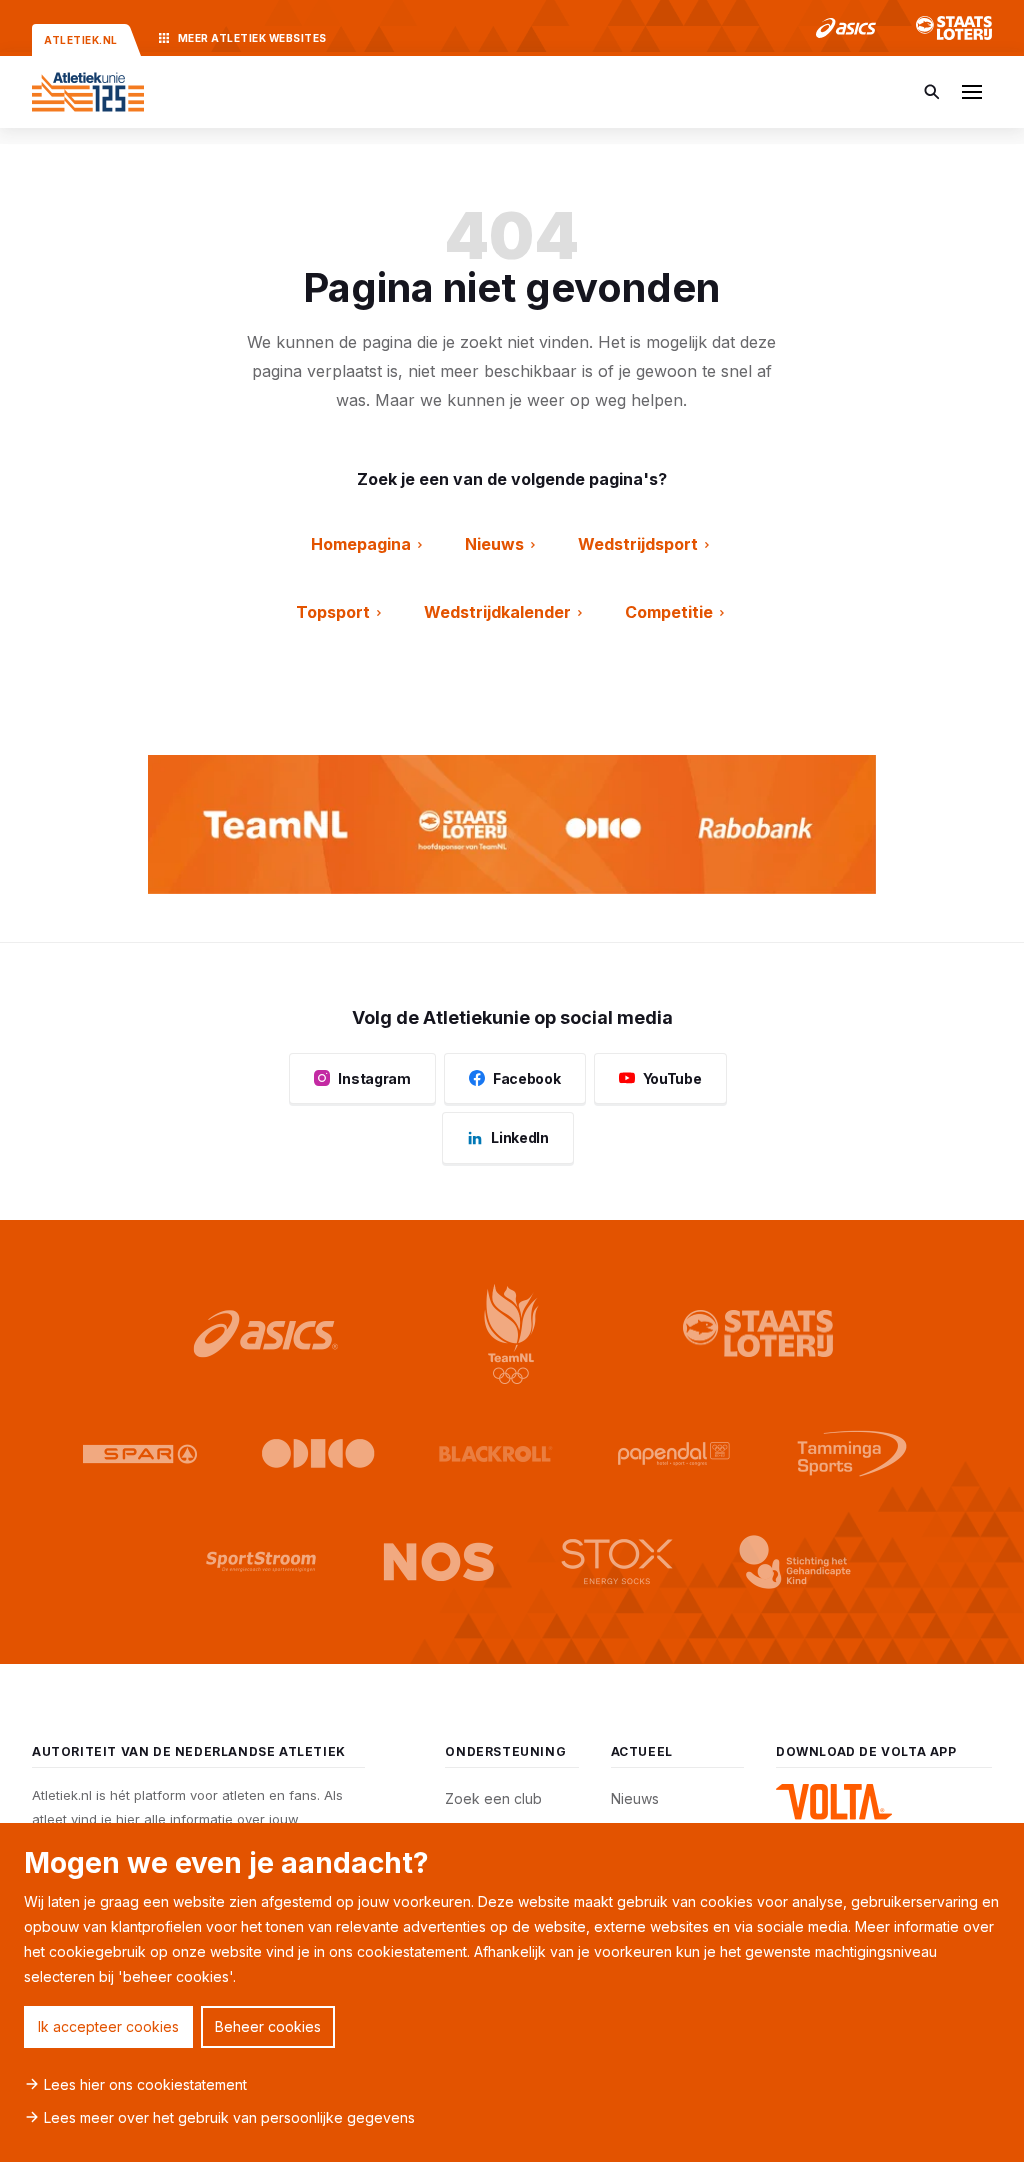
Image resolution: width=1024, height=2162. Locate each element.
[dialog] (512, 1992)
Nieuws (635, 1798)
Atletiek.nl (81, 40)
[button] (972, 92)
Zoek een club (493, 1798)
